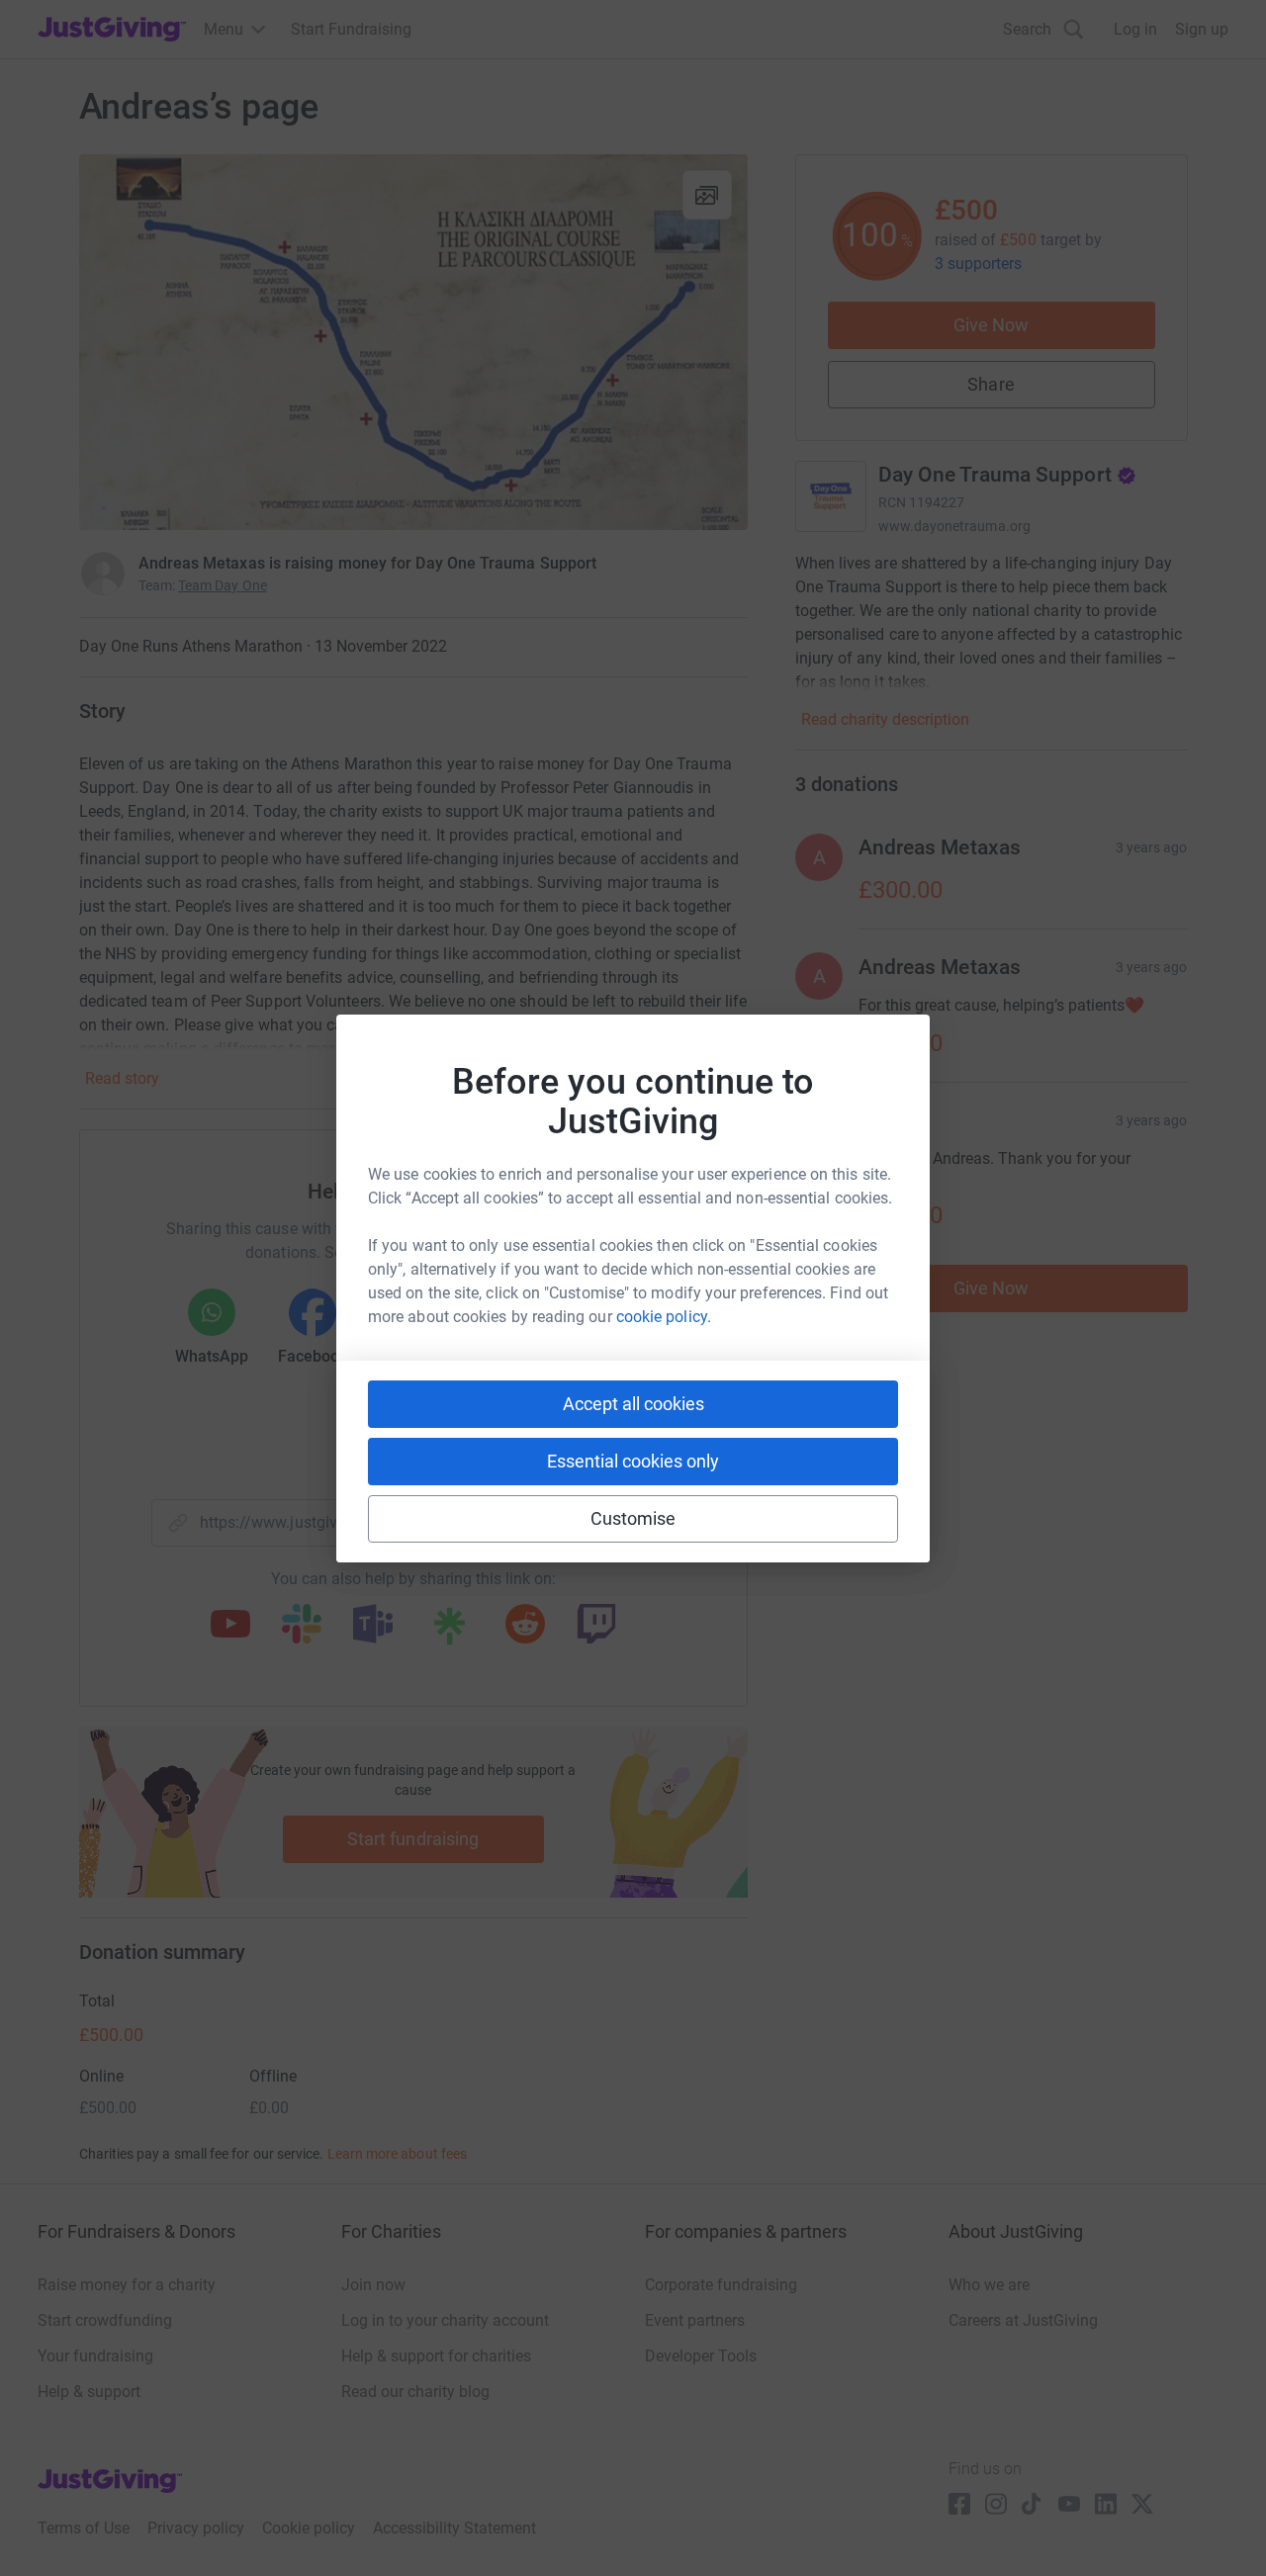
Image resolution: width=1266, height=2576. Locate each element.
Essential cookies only (633, 1461)
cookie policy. (664, 1317)
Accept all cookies (633, 1404)
